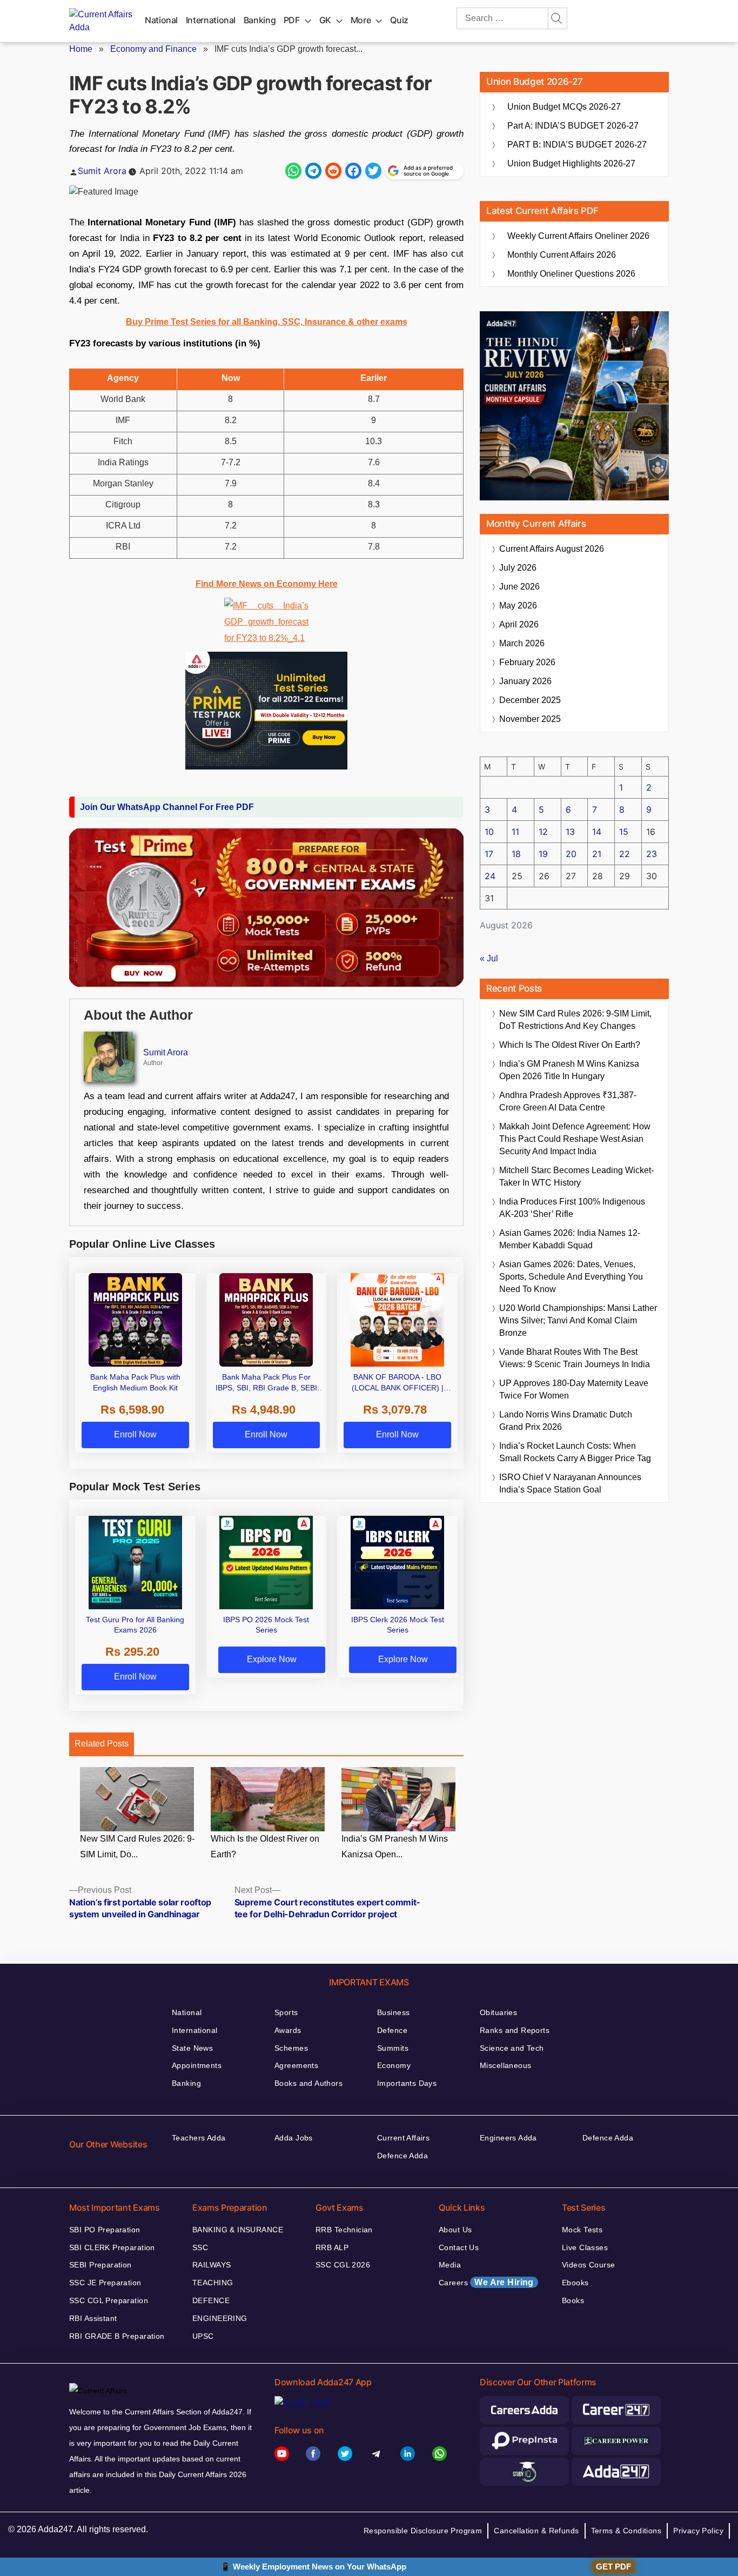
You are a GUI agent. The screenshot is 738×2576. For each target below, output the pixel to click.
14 (597, 832)
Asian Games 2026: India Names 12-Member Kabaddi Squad (570, 1239)
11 (515, 832)
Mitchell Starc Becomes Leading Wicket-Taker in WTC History (576, 1176)
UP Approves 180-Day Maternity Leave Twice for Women (574, 1389)
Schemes (291, 2048)
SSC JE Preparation (105, 2283)
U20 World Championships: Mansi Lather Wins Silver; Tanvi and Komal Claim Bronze (578, 1320)
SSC (200, 2247)
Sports (286, 2012)
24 (490, 876)
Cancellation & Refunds (536, 2531)
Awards (288, 2030)
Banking (260, 20)
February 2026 (527, 662)
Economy (394, 2065)
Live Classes (585, 2247)
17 (489, 854)
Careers (486, 2282)
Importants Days (407, 2083)
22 (625, 854)
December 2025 (530, 700)
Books (573, 2300)
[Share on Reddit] (333, 171)
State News (192, 2048)
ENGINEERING (220, 2318)
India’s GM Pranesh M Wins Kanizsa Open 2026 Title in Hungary (569, 1070)
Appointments (197, 2065)
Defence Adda (402, 2156)
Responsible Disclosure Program (423, 2531)
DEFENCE (211, 2300)
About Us (455, 2230)
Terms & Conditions (626, 2531)
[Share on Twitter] (373, 171)
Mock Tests (582, 2230)
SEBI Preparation (100, 2265)
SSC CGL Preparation (109, 2300)
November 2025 (530, 719)
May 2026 (518, 605)
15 (624, 832)
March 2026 (522, 643)
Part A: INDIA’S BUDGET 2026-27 (573, 126)
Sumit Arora (102, 171)
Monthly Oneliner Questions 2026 (571, 274)
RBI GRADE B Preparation (117, 2336)
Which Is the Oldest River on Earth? (265, 1846)
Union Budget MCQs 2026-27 (564, 107)
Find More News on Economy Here (267, 584)
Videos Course (588, 2265)
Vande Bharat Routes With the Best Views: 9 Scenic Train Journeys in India (575, 1358)
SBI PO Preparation (105, 2230)
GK (325, 20)
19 (543, 854)
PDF (292, 20)
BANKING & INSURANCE (238, 2230)
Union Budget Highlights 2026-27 (571, 163)
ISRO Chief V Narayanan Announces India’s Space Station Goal (570, 1483)
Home (81, 49)
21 (597, 854)
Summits (393, 2048)
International (211, 20)
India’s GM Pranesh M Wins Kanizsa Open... (395, 1846)
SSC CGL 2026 (343, 2265)
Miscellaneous (505, 2065)
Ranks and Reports (515, 2030)
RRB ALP (332, 2247)
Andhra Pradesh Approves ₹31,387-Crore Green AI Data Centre (568, 1101)
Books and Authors (308, 2083)
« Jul (489, 958)
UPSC (203, 2336)
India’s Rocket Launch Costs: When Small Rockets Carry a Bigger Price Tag (575, 1452)
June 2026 (519, 587)
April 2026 (519, 624)
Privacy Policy (698, 2531)
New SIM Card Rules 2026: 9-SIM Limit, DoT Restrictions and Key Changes (575, 1020)
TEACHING (213, 2283)
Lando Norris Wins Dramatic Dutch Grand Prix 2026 (566, 1421)
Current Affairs (403, 2138)
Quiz (399, 20)
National (161, 20)
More (361, 20)
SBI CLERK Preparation (112, 2247)
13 (570, 832)
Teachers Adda (199, 2138)
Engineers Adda (508, 2138)
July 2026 (518, 568)
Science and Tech (512, 2048)
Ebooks (575, 2283)
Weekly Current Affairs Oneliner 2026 (578, 236)
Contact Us (459, 2247)
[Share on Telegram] (313, 171)
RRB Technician (344, 2230)
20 (571, 854)
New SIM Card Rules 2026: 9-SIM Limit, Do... (137, 1846)
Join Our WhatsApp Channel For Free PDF (167, 807)
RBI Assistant (93, 2318)
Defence (392, 2030)
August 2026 (552, 549)
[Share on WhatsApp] (293, 171)
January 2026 (525, 681)
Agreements (296, 2065)
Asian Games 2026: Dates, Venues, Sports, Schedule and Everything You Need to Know (571, 1277)
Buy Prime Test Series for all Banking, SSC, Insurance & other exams (267, 322)
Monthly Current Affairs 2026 (562, 255)
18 (516, 854)
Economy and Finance (153, 49)
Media (450, 2265)
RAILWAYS (212, 2265)
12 (543, 832)
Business (393, 2012)
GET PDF (613, 2567)
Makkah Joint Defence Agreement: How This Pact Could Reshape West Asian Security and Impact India (575, 1139)
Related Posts (102, 1744)
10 (489, 832)
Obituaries (498, 2012)
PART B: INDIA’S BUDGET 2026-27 (577, 145)
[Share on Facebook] (353, 171)
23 (652, 854)
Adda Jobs (294, 2138)
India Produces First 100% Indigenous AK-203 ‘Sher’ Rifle (572, 1208)
